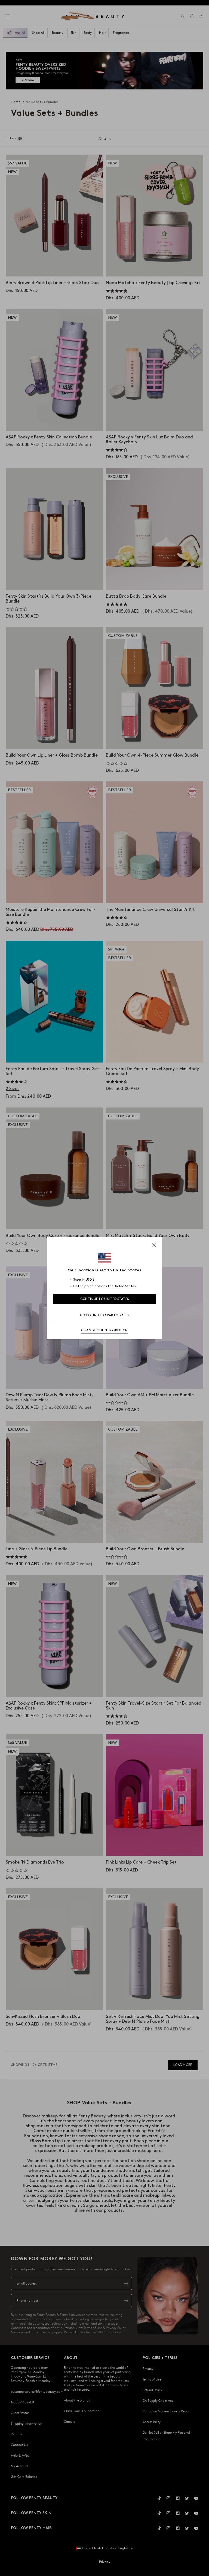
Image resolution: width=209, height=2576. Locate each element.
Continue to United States (105, 1299)
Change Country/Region (104, 1330)
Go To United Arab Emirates (105, 1315)
